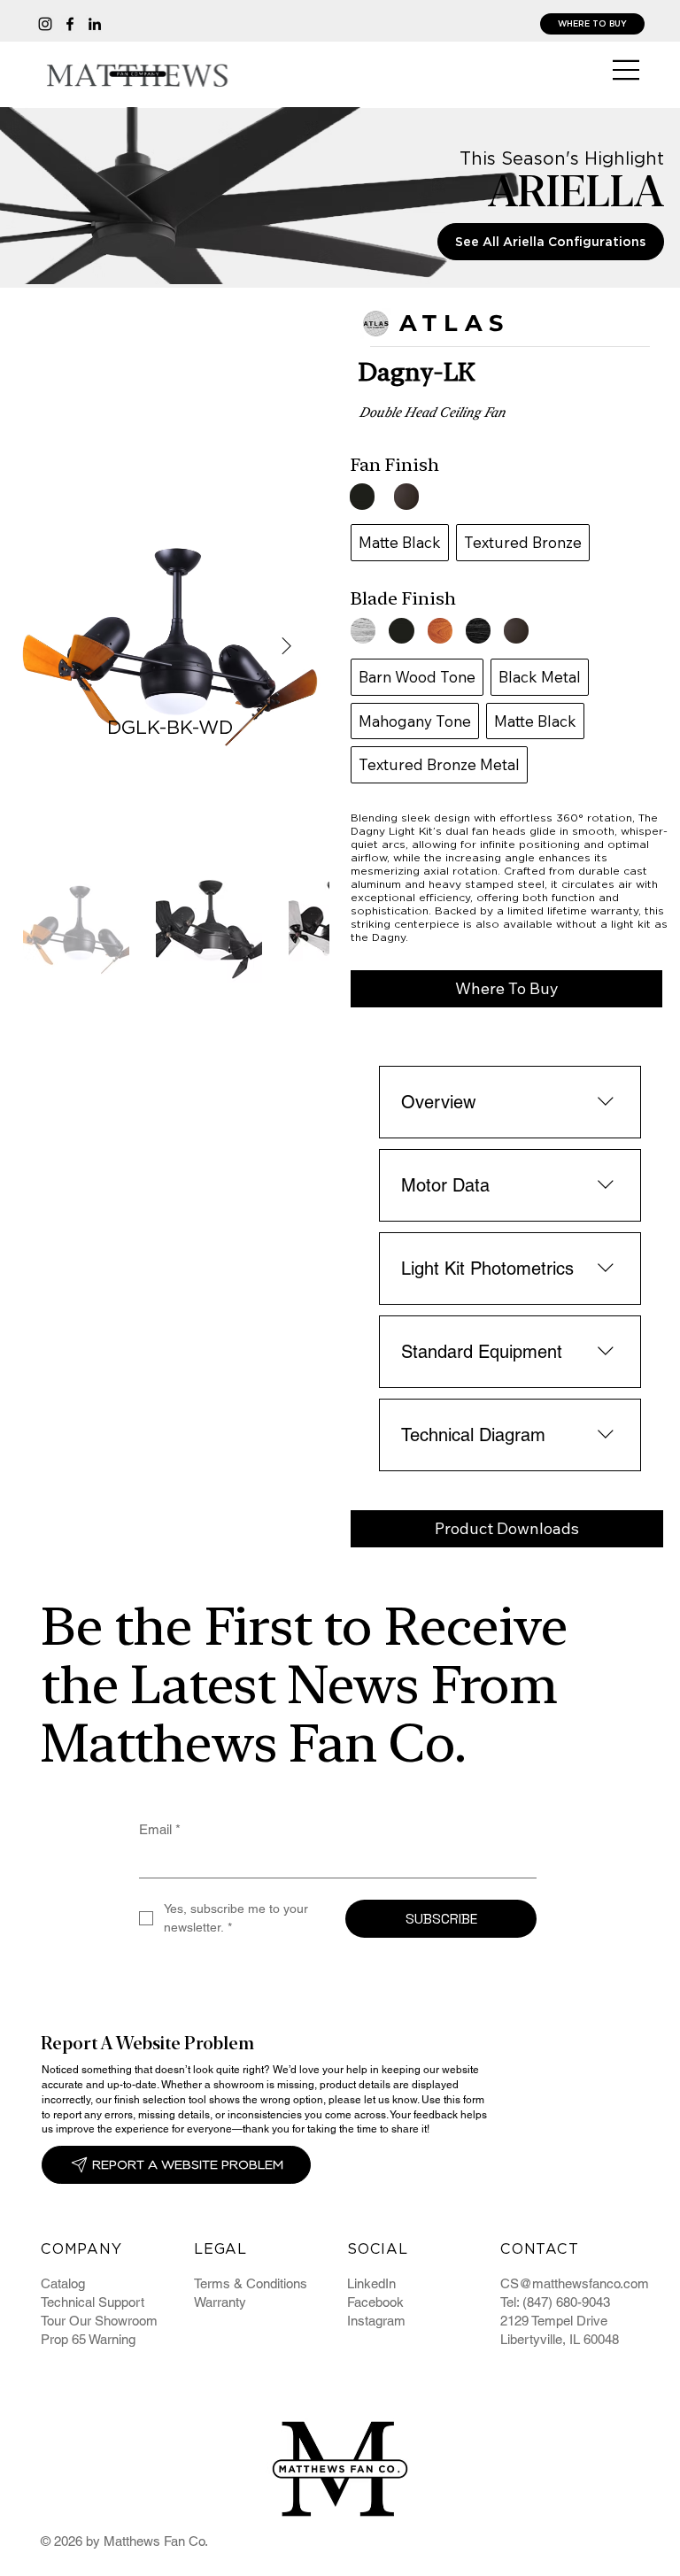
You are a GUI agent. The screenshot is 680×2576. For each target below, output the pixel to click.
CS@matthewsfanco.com (575, 2283)
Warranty (220, 2302)
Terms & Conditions (251, 2283)
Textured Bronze (523, 542)
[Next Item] (287, 646)
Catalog (63, 2283)
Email (160, 1829)
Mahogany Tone (415, 721)
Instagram (376, 2321)
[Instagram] (45, 24)
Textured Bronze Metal (439, 764)
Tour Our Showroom (99, 2321)
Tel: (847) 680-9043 (555, 2302)
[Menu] (627, 70)
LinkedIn (371, 2283)
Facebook (375, 2302)
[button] (506, 989)
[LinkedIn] (95, 24)
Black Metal (540, 677)
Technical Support (93, 2302)
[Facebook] (70, 24)
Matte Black (400, 542)
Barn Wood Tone (417, 677)
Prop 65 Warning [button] (88, 2339)
